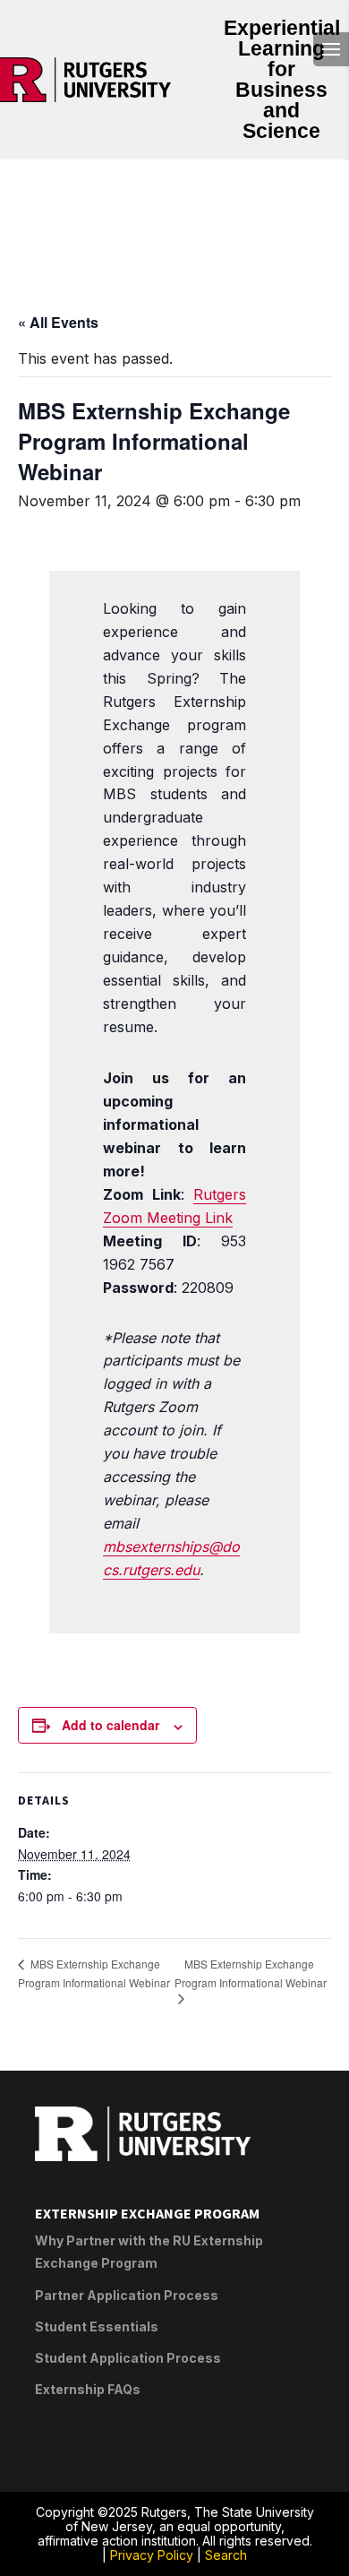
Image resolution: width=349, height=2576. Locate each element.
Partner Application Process (127, 2295)
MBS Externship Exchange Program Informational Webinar (94, 1973)
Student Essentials (97, 2326)
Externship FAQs (88, 2389)
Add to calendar (111, 1725)
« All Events (58, 322)
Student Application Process (128, 2358)
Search (226, 2555)
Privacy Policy (152, 2555)
